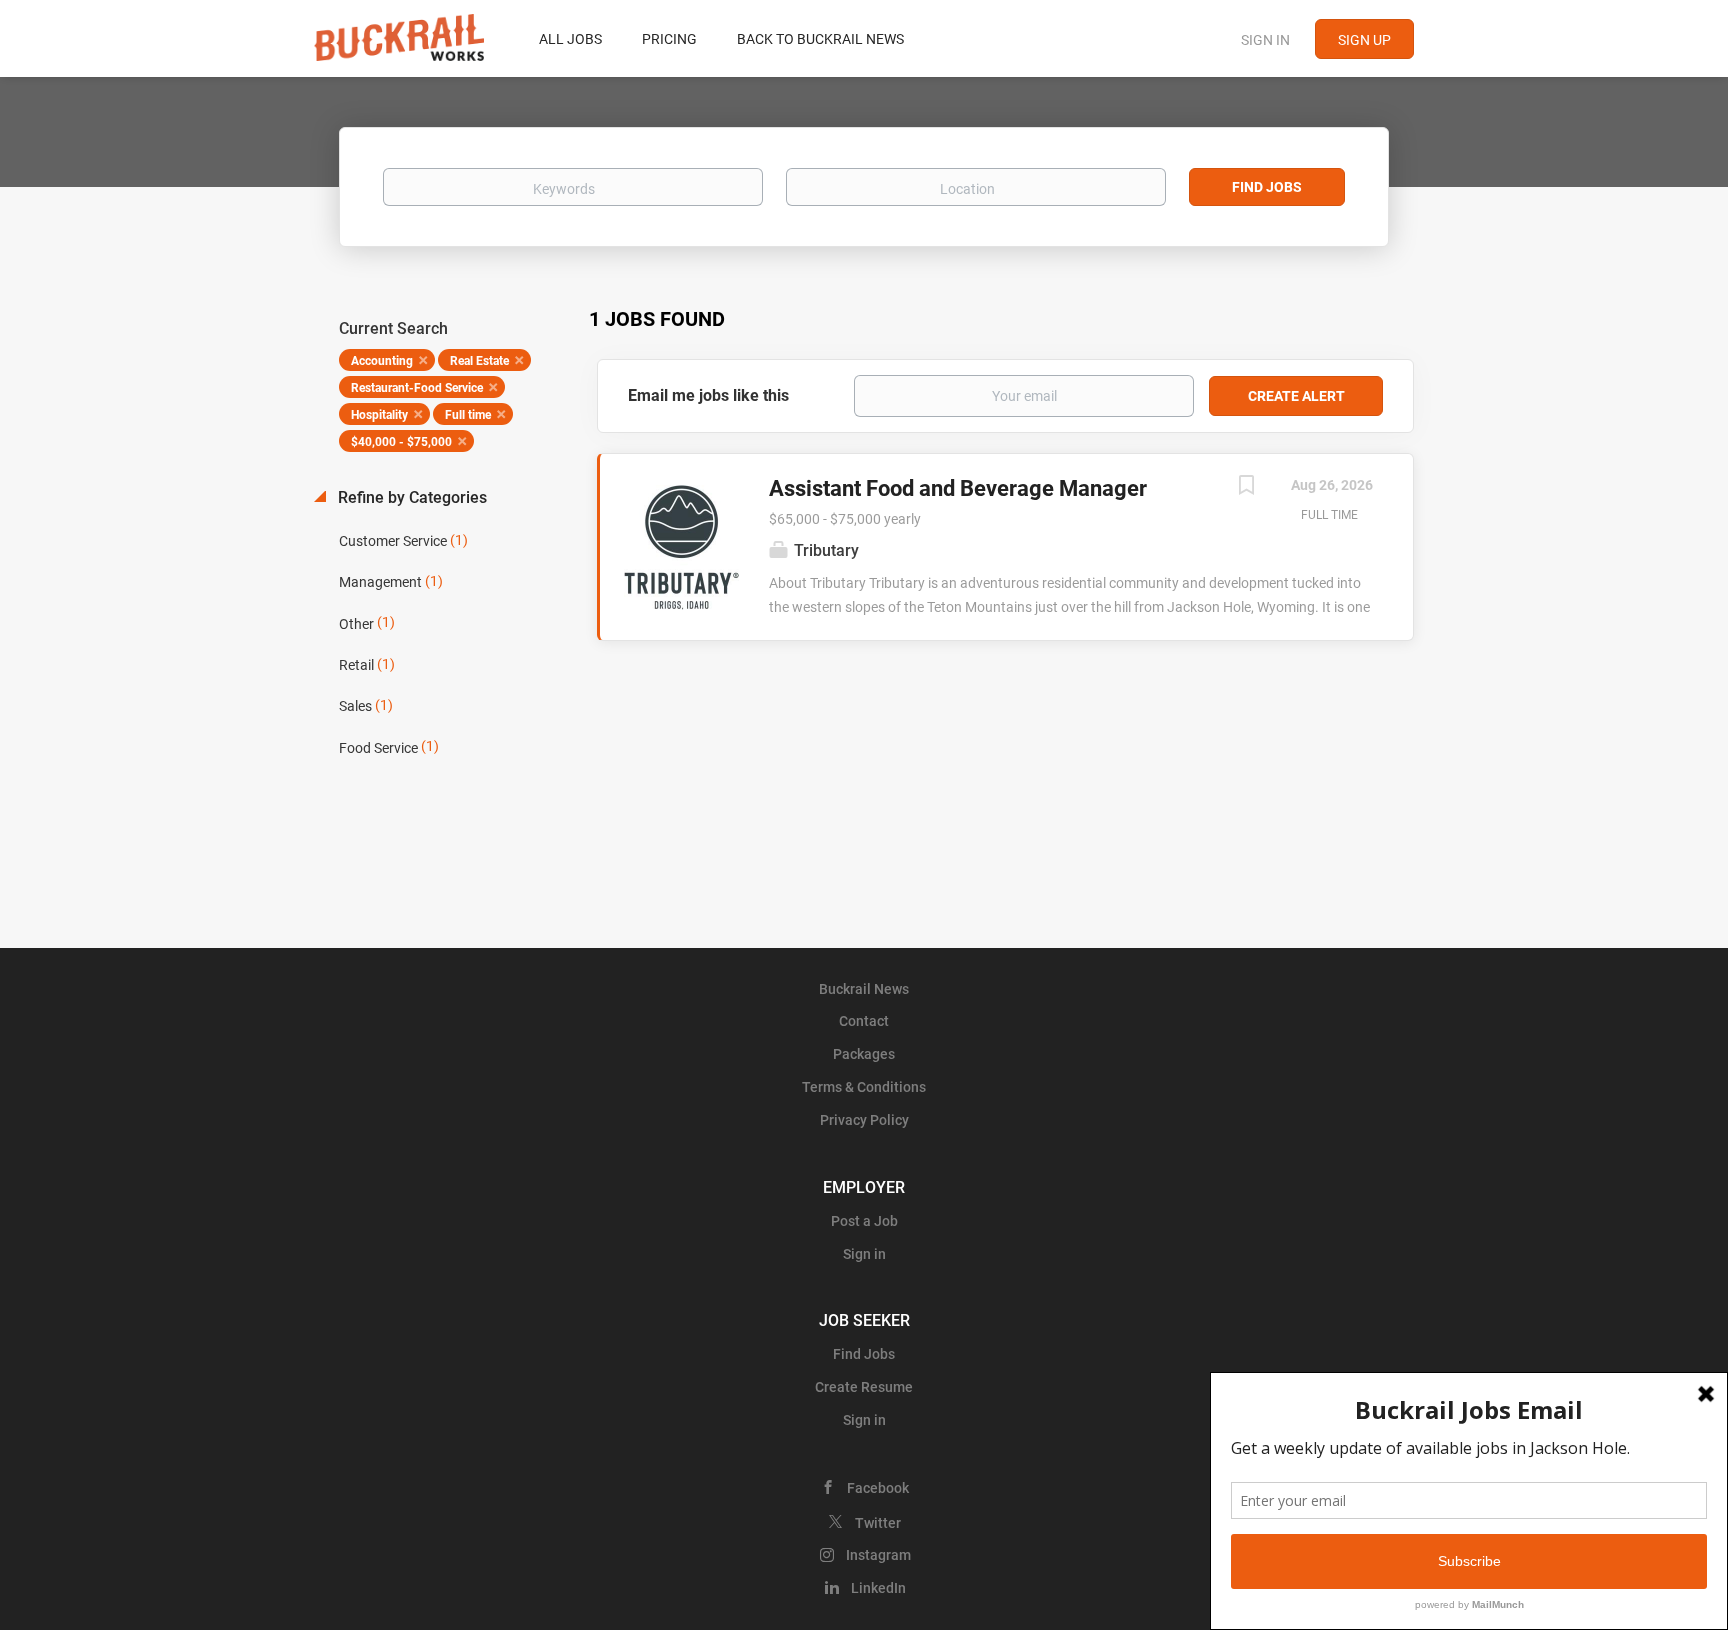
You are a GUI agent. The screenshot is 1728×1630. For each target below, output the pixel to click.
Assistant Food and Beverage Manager (958, 488)
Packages (864, 1054)
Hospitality (379, 415)
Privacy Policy (864, 1120)
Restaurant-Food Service (417, 388)
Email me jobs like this (708, 395)
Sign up (1364, 40)
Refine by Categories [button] (410, 497)
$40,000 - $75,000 (401, 442)
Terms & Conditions (864, 1087)
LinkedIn (878, 1588)
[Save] (1246, 487)
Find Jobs (1267, 187)
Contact (864, 1021)
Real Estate (479, 361)
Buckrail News (864, 989)
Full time (468, 415)
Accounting (382, 361)
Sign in (1265, 40)
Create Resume (864, 1387)
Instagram (878, 1555)
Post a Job (864, 1221)
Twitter (878, 1523)
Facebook (878, 1488)
